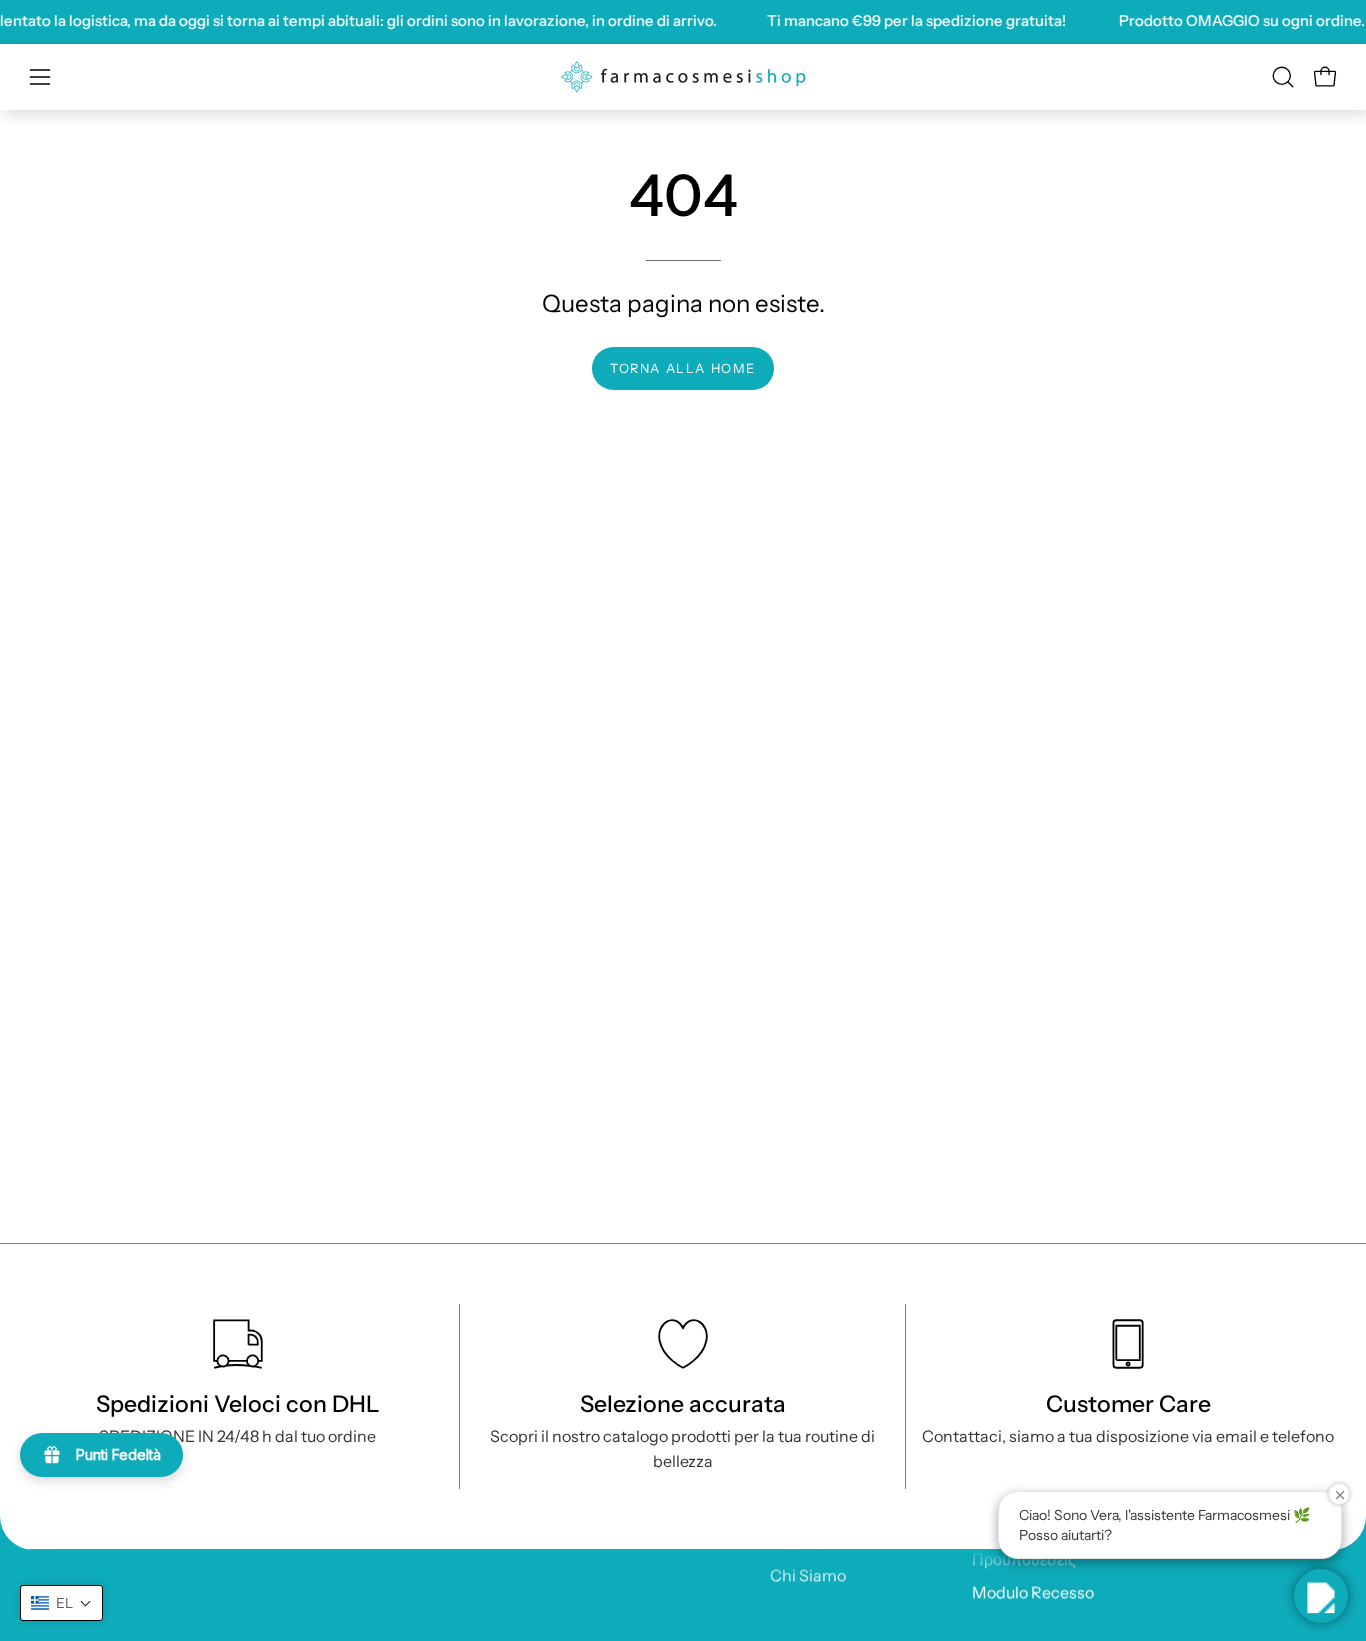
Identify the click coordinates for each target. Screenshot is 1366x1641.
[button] (1283, 77)
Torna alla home (683, 368)
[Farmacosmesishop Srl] (683, 77)
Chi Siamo (808, 1575)
